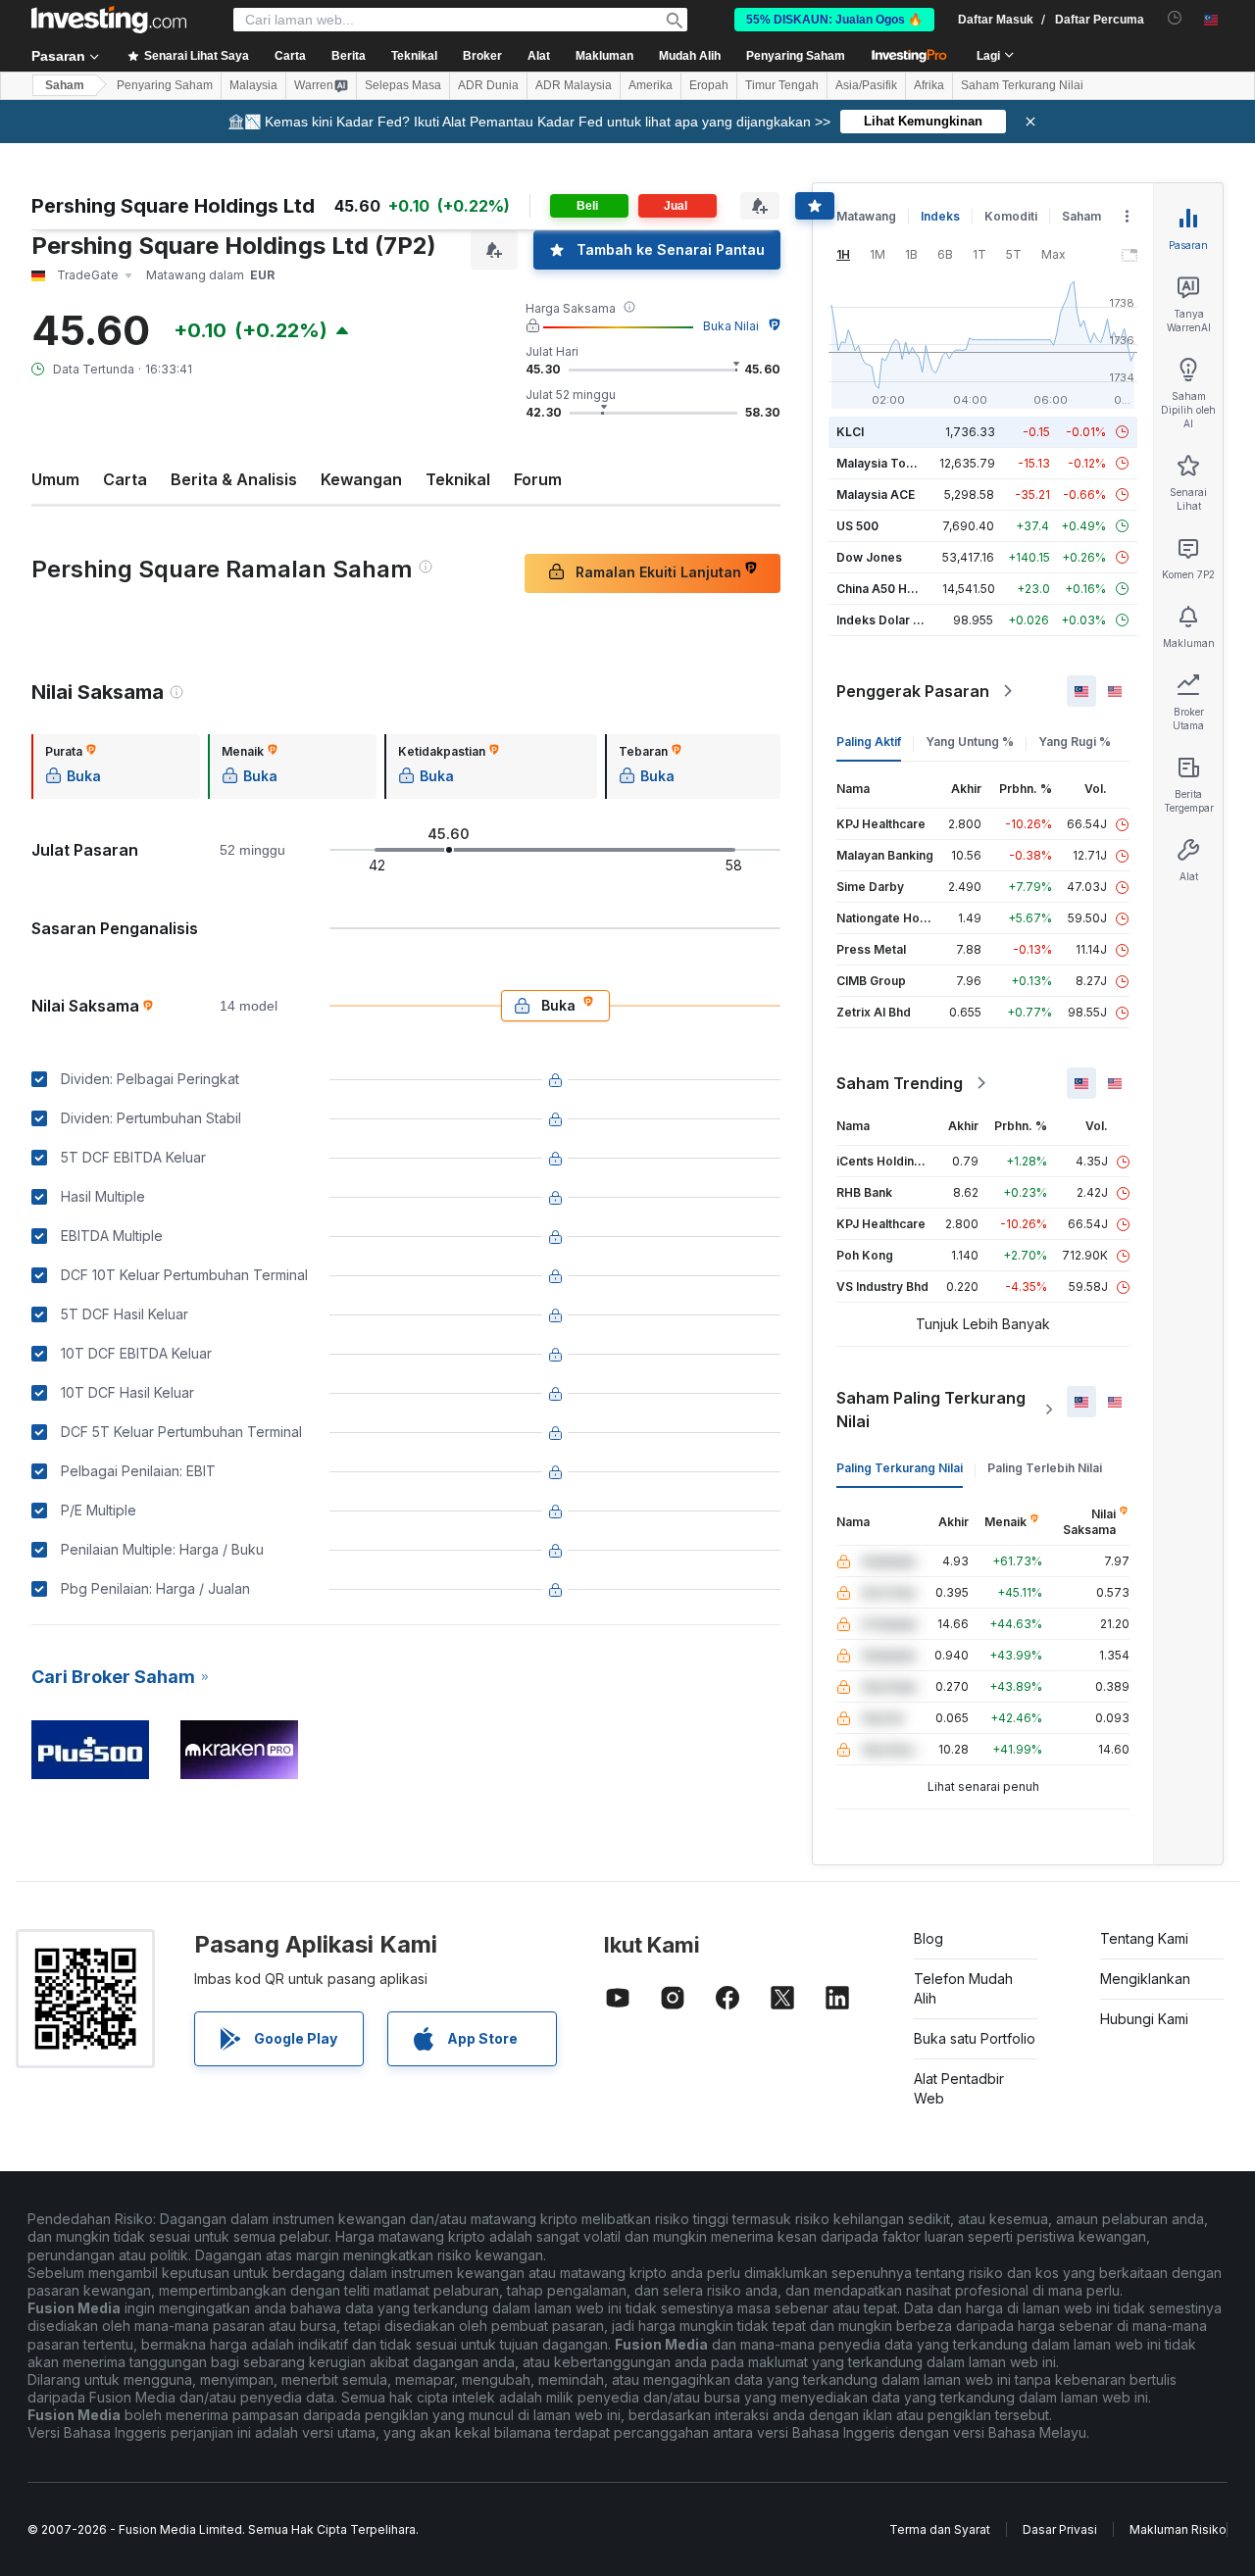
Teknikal (458, 479)
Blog (929, 1938)
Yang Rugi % (1075, 742)
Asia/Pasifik (866, 85)
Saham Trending (900, 1083)
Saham (65, 85)
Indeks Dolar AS (883, 620)
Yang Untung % (970, 742)
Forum (538, 479)
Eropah (709, 85)
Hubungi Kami (1144, 2019)
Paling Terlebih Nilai (1045, 1468)
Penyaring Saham (796, 56)
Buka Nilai (731, 326)
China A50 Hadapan (893, 589)
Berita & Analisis (234, 479)
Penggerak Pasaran (913, 691)
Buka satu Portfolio (975, 2038)
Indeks (940, 216)
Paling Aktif (869, 742)
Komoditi (1011, 216)
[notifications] (1175, 18)
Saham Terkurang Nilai (1022, 85)
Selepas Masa (403, 85)
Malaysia (253, 85)
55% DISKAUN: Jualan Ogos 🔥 (834, 20)
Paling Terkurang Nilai (900, 1468)
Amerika (651, 85)
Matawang (866, 216)
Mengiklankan (1145, 1979)
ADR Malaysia (574, 85)
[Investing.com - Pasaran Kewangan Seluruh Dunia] (109, 20)
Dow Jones (869, 557)
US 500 (857, 526)
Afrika (929, 85)
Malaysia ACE (876, 495)
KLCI (850, 432)
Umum (55, 479)
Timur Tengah (782, 85)
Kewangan (361, 479)
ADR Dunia (488, 85)
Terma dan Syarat (940, 2529)
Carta (125, 479)
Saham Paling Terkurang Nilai (931, 1410)
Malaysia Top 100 (887, 463)
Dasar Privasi (1060, 2529)
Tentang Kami (1144, 1938)
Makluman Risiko (1178, 2529)
